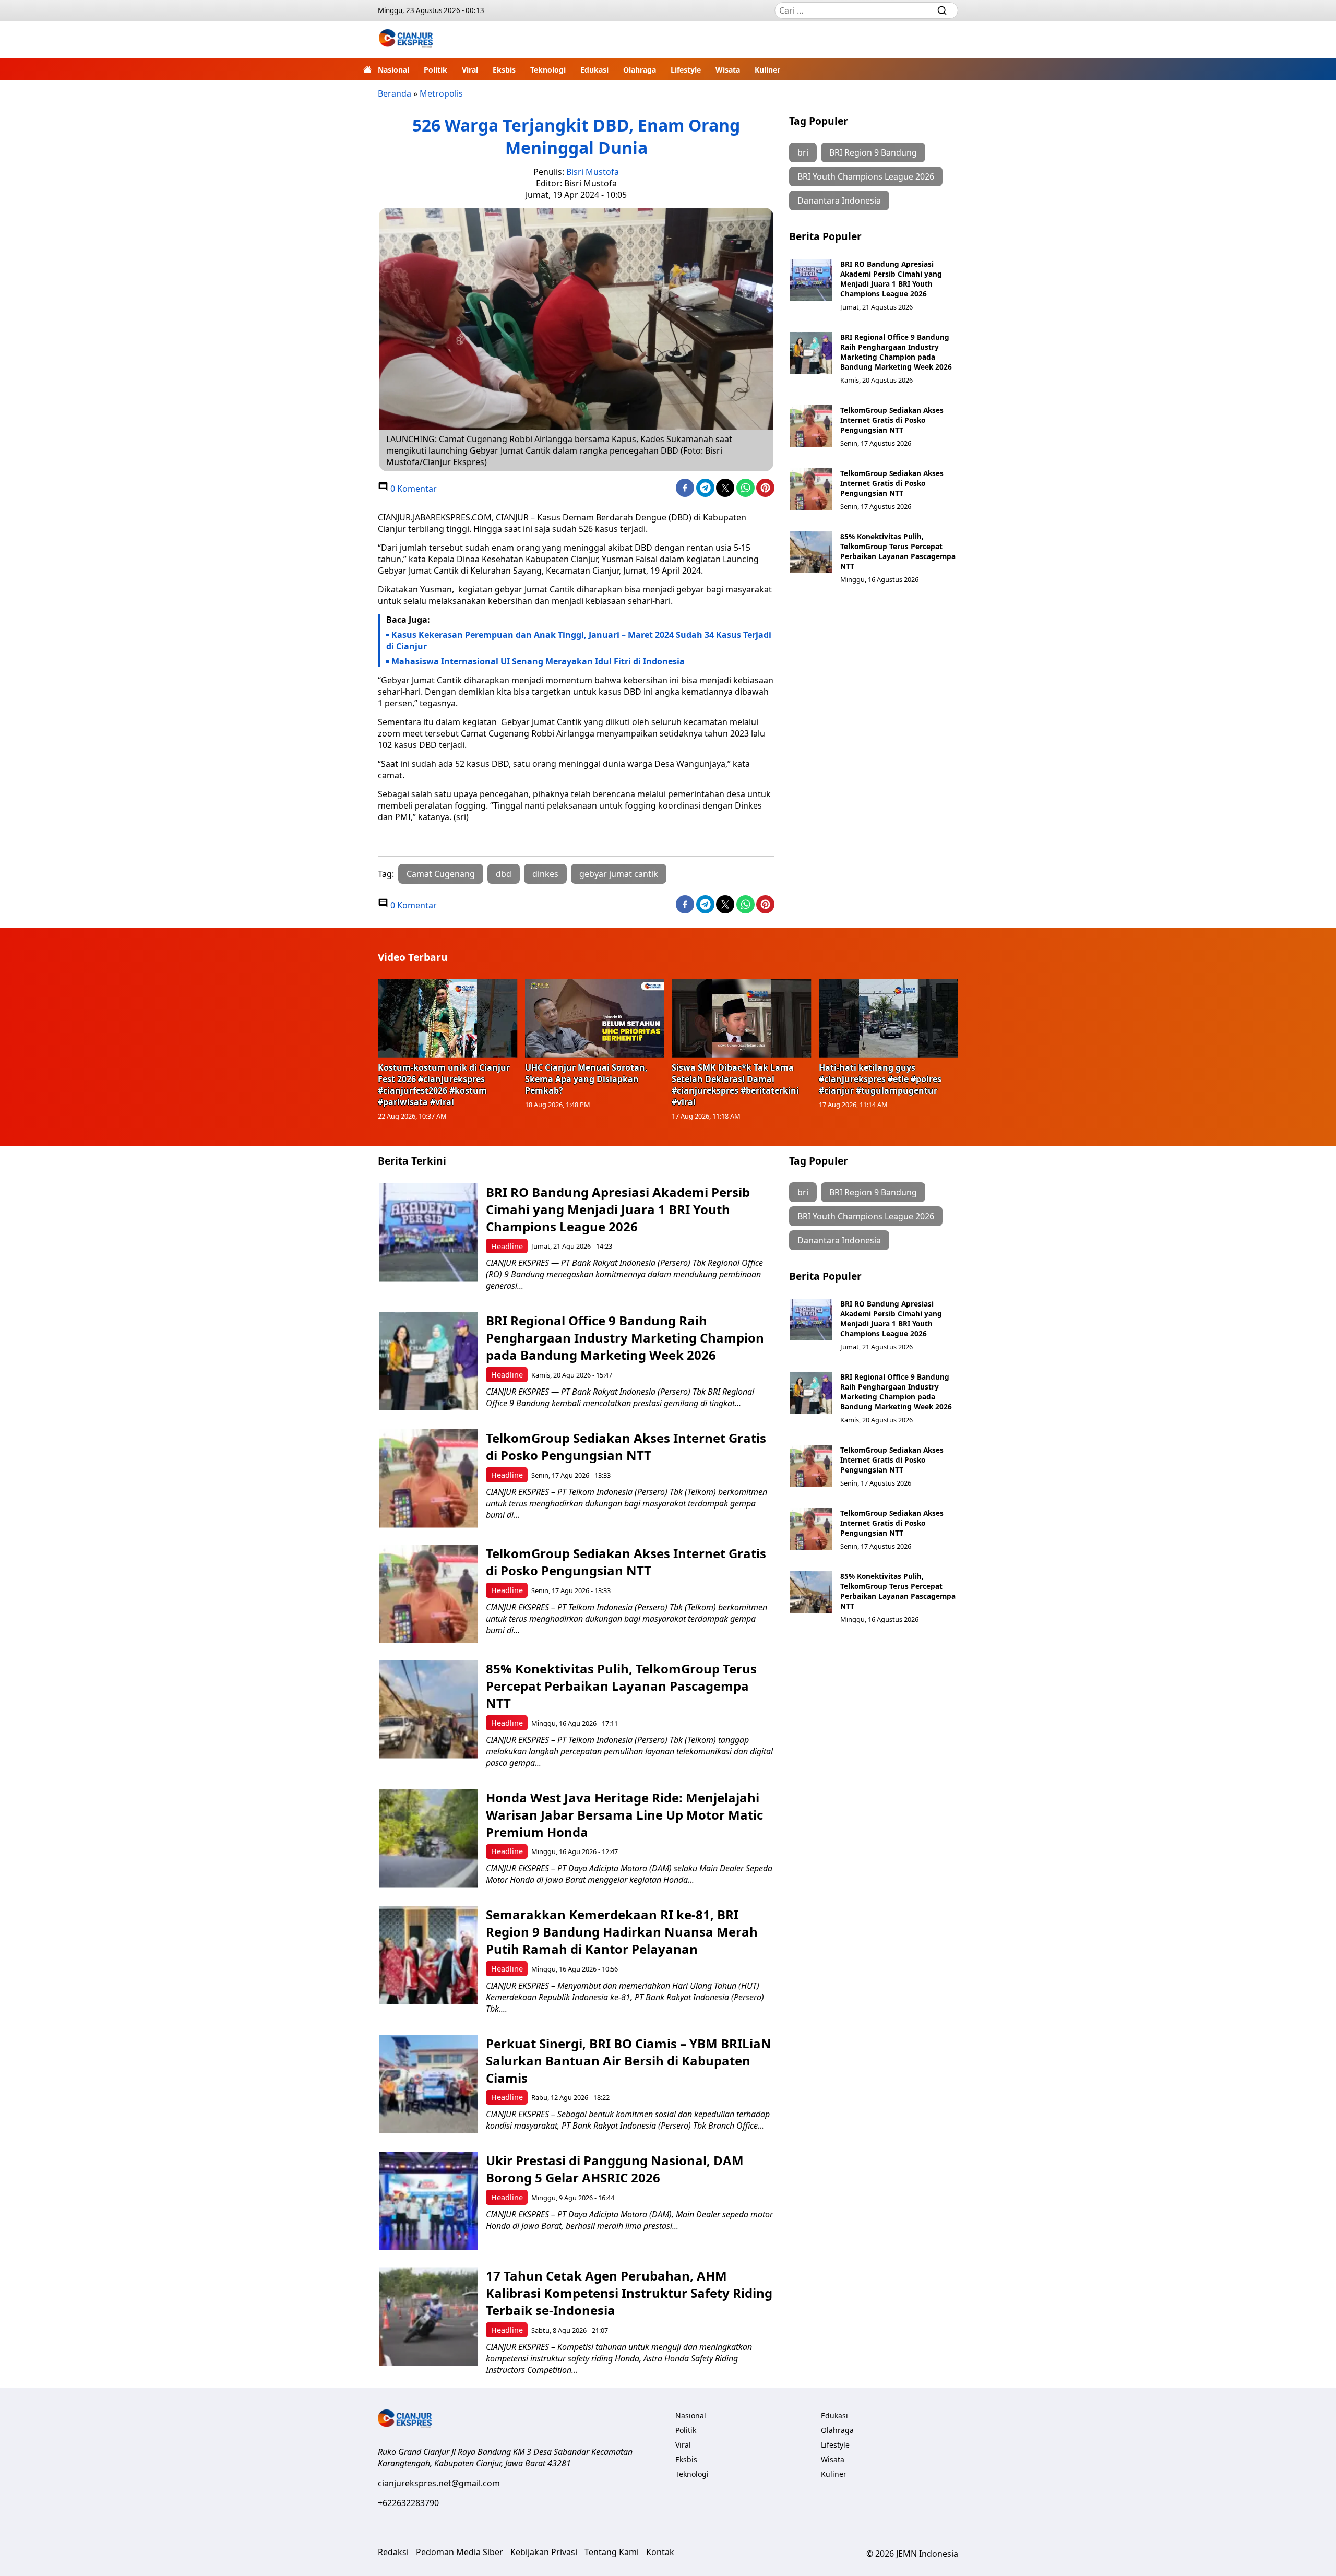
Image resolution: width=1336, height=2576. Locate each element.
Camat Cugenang (441, 874)
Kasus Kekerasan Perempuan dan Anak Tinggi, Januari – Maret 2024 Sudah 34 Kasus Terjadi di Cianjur (579, 640)
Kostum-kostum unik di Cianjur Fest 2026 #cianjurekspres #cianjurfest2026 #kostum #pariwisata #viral (444, 1085)
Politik (436, 70)
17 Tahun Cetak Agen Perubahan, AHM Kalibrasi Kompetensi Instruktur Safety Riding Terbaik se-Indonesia (629, 2293)
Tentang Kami (612, 2552)
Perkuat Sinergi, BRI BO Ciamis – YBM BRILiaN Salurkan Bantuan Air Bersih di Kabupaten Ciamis (629, 2061)
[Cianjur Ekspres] (406, 40)
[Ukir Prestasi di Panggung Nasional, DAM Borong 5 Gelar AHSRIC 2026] (428, 2201)
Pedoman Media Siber (460, 2552)
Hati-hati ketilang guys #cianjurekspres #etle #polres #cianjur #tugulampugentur (880, 1079)
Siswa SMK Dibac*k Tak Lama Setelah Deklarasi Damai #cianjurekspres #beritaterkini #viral (735, 1085)
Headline (507, 1246)
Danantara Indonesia (839, 200)
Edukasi (594, 70)
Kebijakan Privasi (544, 2552)
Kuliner (767, 70)
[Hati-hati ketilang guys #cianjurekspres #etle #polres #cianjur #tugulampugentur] (889, 1018)
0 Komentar (413, 489)
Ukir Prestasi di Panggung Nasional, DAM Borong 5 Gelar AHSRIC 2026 (615, 2169)
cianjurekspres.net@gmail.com (439, 2483)
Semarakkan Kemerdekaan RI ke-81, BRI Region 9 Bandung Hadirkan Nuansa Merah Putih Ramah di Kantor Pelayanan (622, 1932)
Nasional (393, 70)
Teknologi (548, 70)
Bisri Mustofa (593, 172)
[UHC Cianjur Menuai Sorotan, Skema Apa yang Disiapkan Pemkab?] (595, 1018)
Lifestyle (686, 70)
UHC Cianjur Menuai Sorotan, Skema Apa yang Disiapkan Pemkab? (586, 1079)
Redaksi (393, 2552)
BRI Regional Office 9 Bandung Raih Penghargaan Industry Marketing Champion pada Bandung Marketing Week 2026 (896, 352)
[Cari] (942, 10)
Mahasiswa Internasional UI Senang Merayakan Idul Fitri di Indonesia (538, 661)
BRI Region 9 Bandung (873, 152)
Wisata (728, 70)
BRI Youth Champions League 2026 (866, 176)
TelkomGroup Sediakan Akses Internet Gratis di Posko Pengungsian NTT (892, 420)
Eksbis (504, 70)
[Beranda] (367, 69)
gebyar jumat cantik (619, 874)
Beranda (395, 93)
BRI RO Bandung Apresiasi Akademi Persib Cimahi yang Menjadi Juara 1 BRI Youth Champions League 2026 (891, 279)
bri (803, 152)
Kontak (660, 2552)
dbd (504, 874)
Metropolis (441, 93)
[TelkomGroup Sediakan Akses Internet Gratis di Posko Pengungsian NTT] (811, 426)
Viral (470, 70)
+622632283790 (408, 2503)
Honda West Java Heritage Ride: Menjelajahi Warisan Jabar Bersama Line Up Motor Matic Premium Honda (624, 1815)
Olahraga (640, 70)
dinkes (545, 874)
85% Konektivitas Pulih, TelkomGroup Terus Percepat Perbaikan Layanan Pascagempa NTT (898, 551)
